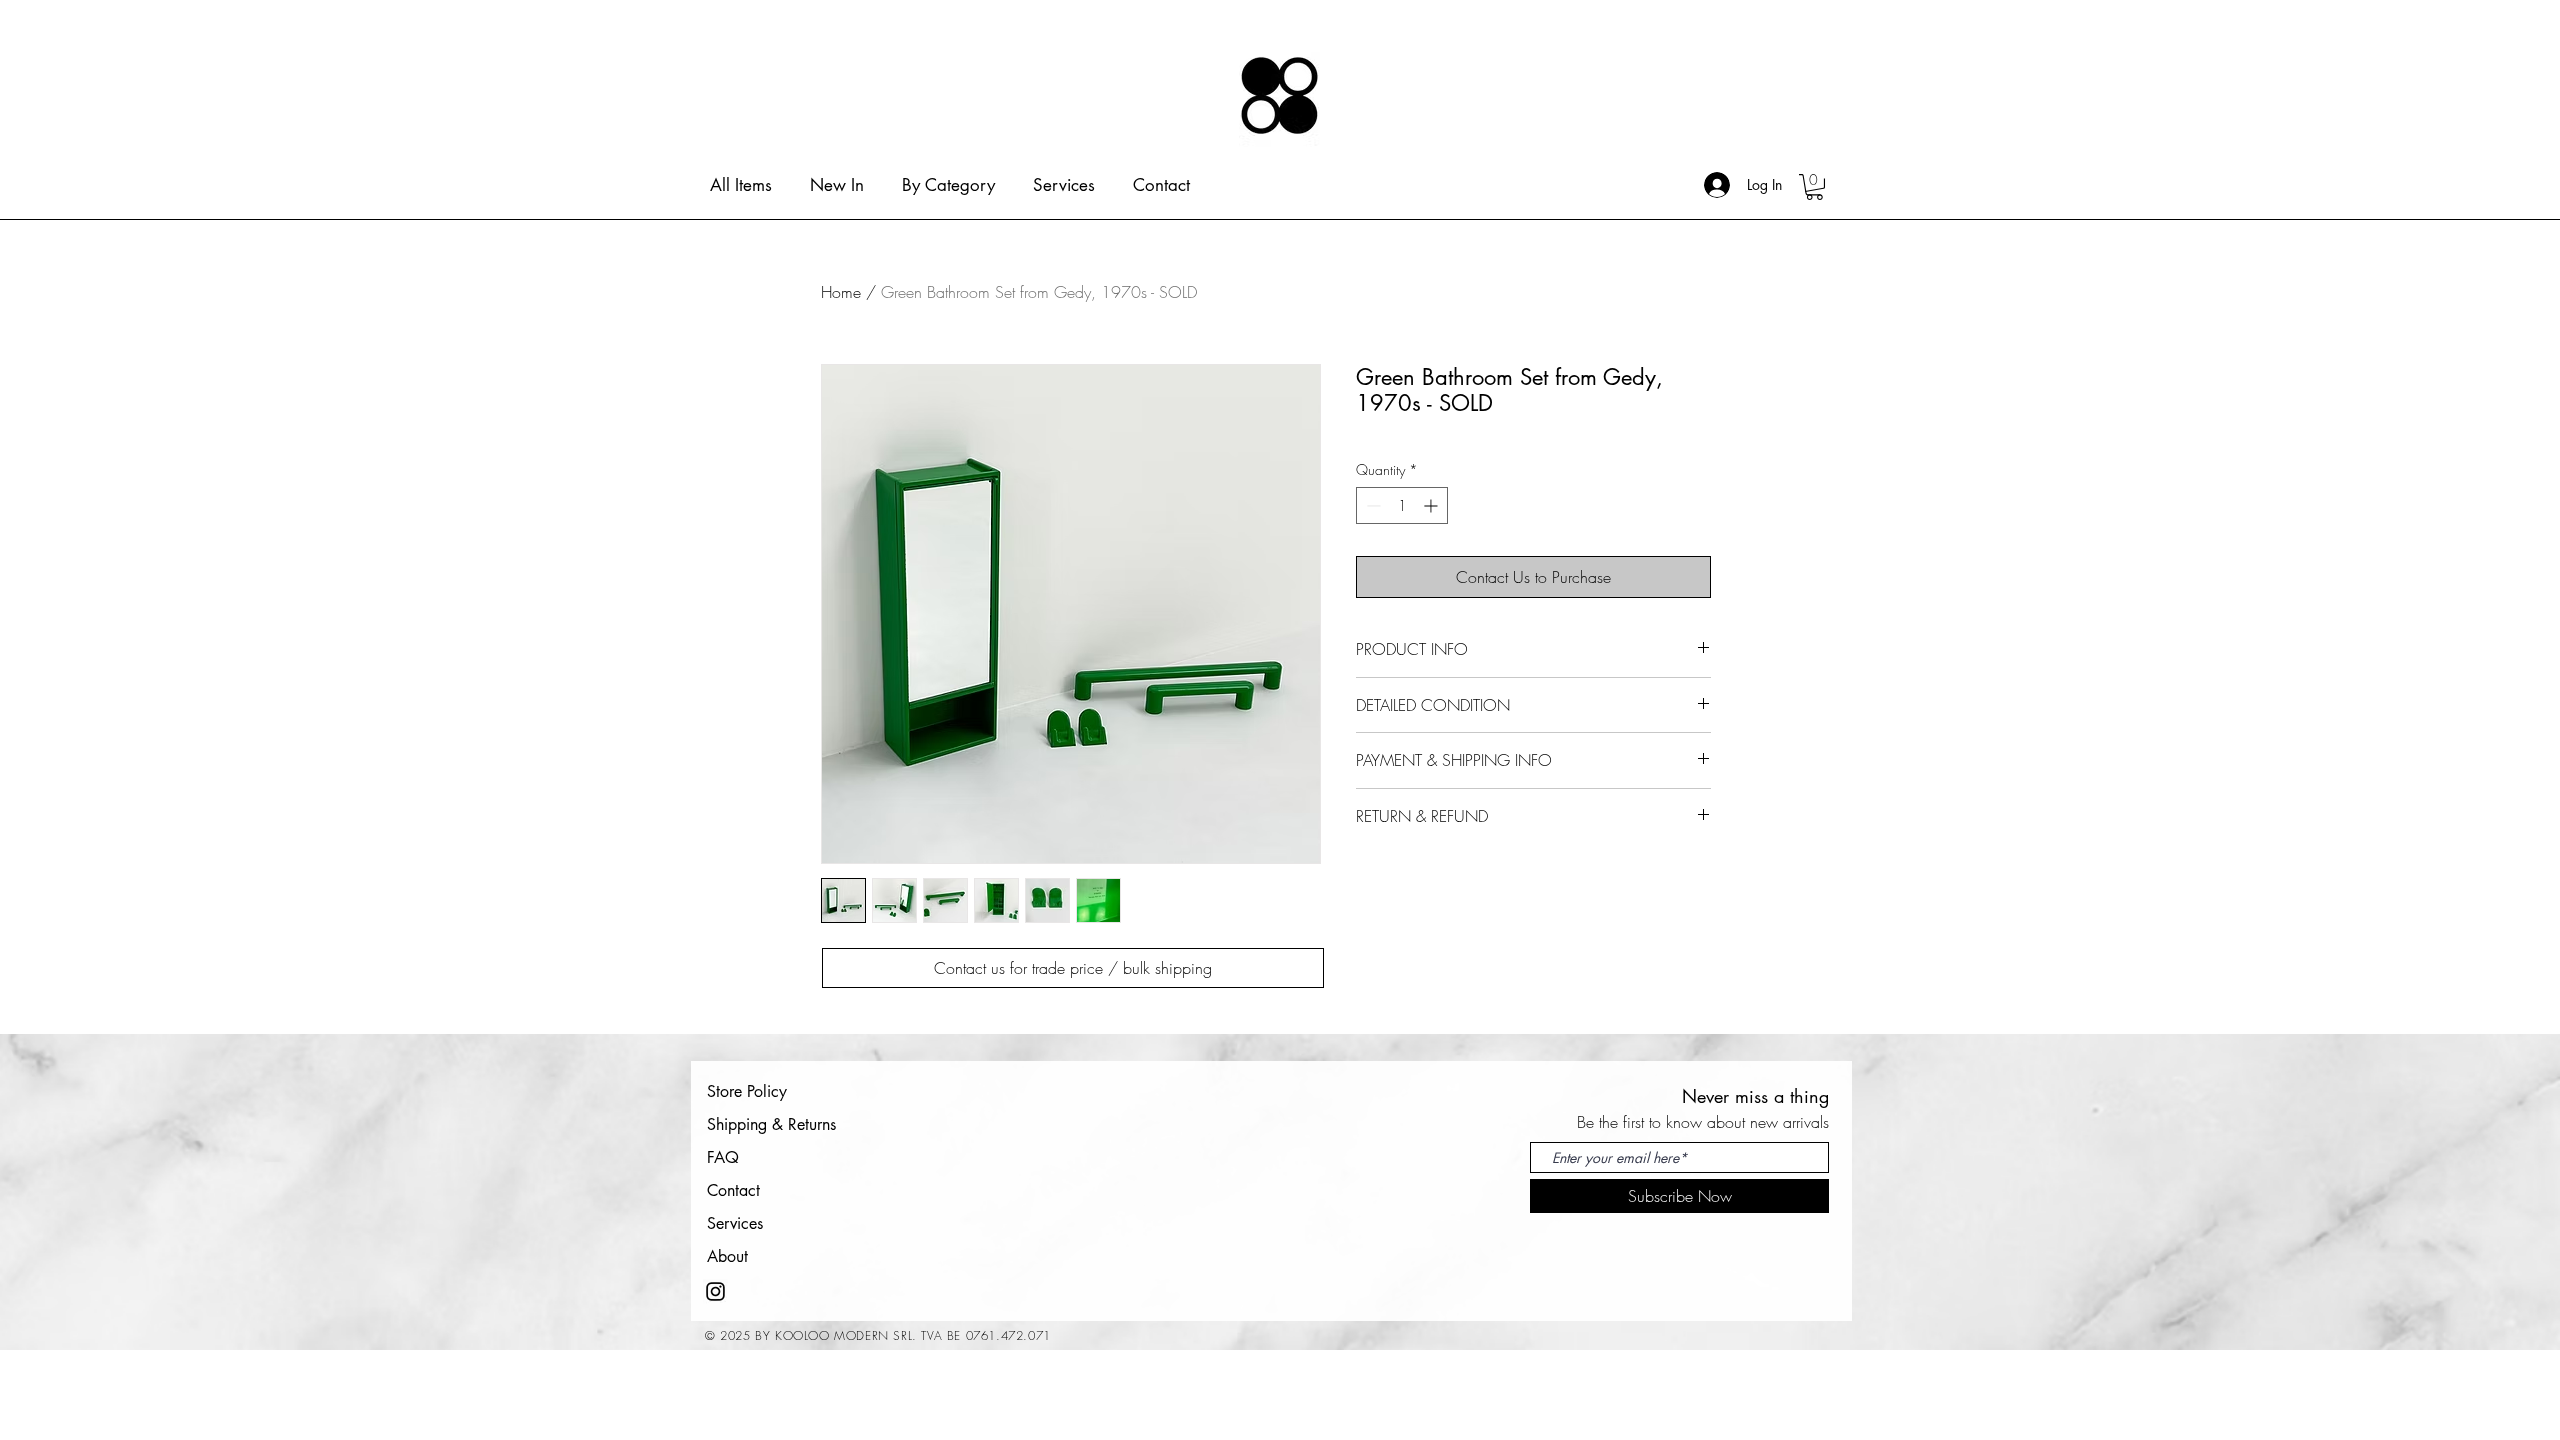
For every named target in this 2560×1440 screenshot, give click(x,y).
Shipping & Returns (771, 1124)
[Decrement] (1371, 505)
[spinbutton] (1402, 505)
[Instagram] (715, 1291)
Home (841, 292)
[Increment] (1432, 505)
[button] (1814, 187)
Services (735, 1223)
